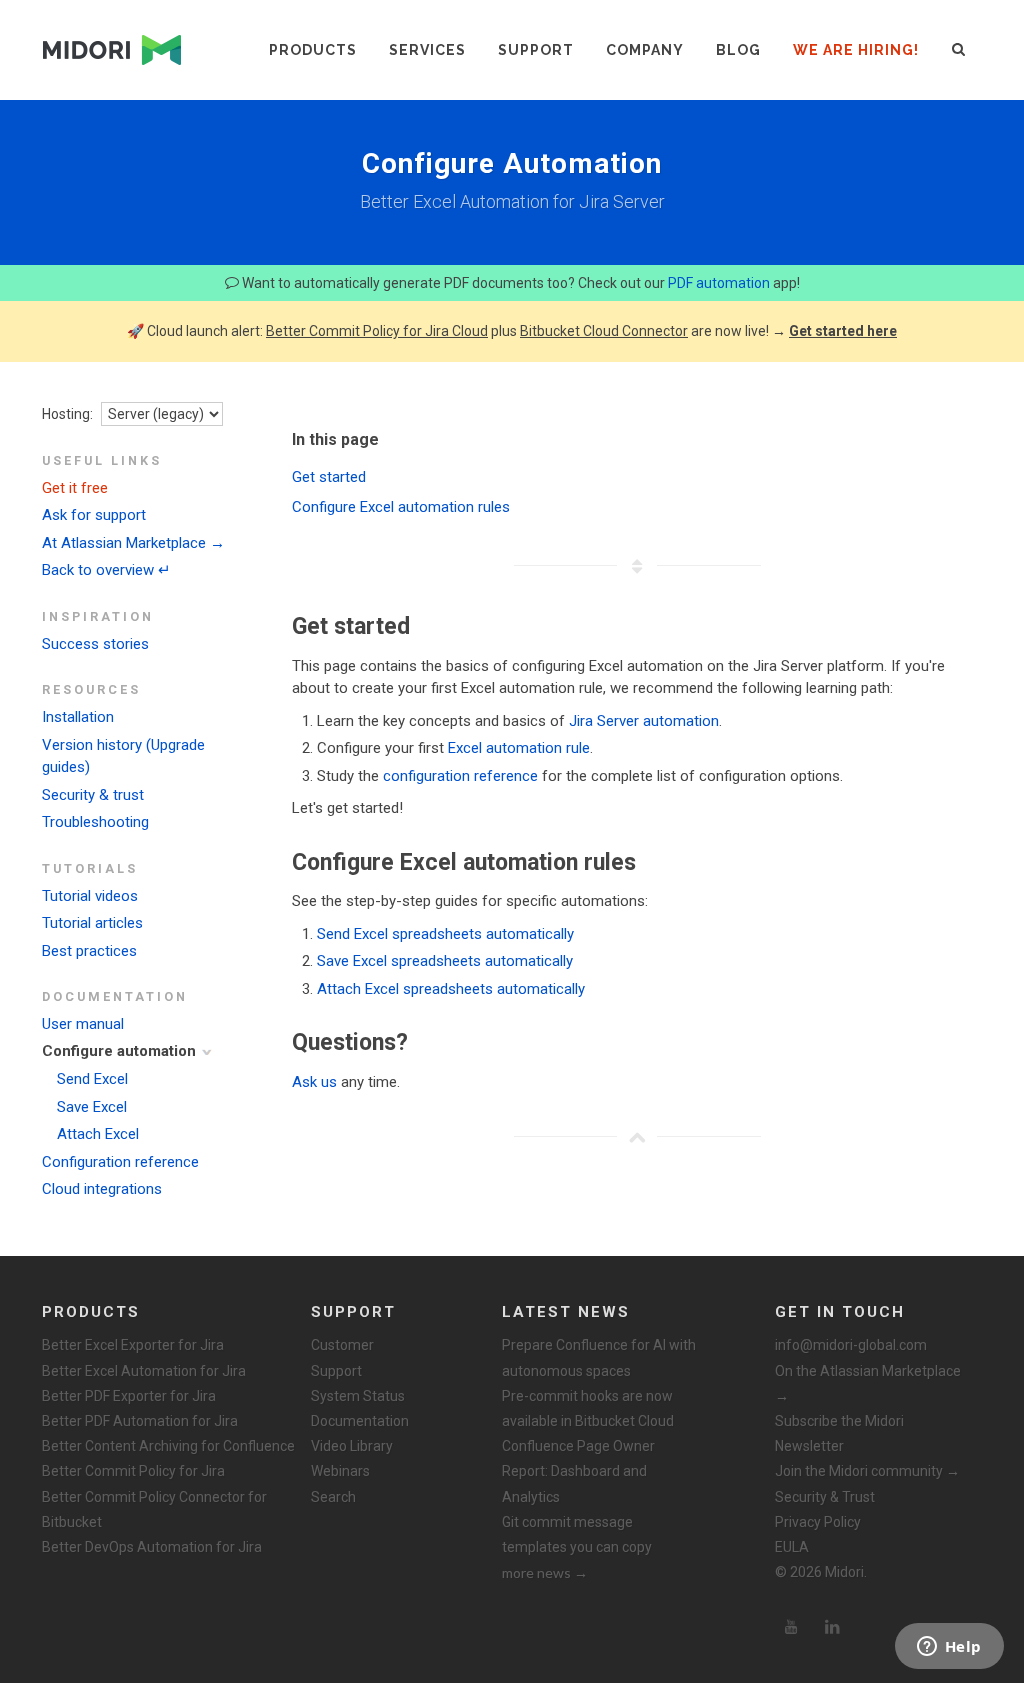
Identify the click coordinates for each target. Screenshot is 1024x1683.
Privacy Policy (818, 1522)
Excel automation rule (519, 748)
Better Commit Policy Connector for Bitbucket (154, 1509)
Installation (78, 717)
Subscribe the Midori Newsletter (839, 1433)
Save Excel (92, 1107)
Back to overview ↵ (106, 570)
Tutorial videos (90, 896)
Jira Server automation (644, 721)
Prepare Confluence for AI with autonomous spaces (599, 1357)
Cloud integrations (102, 1189)
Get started (329, 477)
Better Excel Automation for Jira (144, 1371)
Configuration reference (120, 1162)
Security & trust (93, 795)
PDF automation (719, 283)
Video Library (352, 1446)
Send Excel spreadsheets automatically (445, 934)
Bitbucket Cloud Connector (604, 331)
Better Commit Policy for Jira (133, 1471)
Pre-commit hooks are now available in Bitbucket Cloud (588, 1408)
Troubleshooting (95, 822)
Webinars (340, 1471)
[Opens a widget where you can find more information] (949, 1648)
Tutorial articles (92, 923)
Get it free (75, 488)
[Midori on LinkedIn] (833, 1627)
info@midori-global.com (851, 1345)
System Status (358, 1396)
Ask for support (94, 515)
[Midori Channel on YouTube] (791, 1627)
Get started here (843, 331)
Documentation (360, 1421)
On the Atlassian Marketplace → (868, 1383)
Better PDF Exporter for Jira (129, 1396)
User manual (83, 1024)
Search (333, 1497)
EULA (792, 1547)
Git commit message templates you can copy (577, 1534)
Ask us (314, 1082)
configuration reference (460, 776)
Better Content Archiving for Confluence (168, 1446)
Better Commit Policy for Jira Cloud (377, 331)
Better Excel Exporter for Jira (133, 1345)
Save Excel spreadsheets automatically (445, 961)
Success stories (95, 644)
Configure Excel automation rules (401, 507)
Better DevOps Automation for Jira (152, 1547)
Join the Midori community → (867, 1471)
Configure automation (119, 1051)
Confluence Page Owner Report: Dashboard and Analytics (578, 1471)
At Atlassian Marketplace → (133, 543)
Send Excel (92, 1079)
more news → (545, 1572)
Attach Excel (98, 1134)
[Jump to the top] (637, 1137)
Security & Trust (825, 1497)
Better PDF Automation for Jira (140, 1421)
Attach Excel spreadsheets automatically (451, 989)
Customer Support (342, 1357)
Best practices (89, 951)
